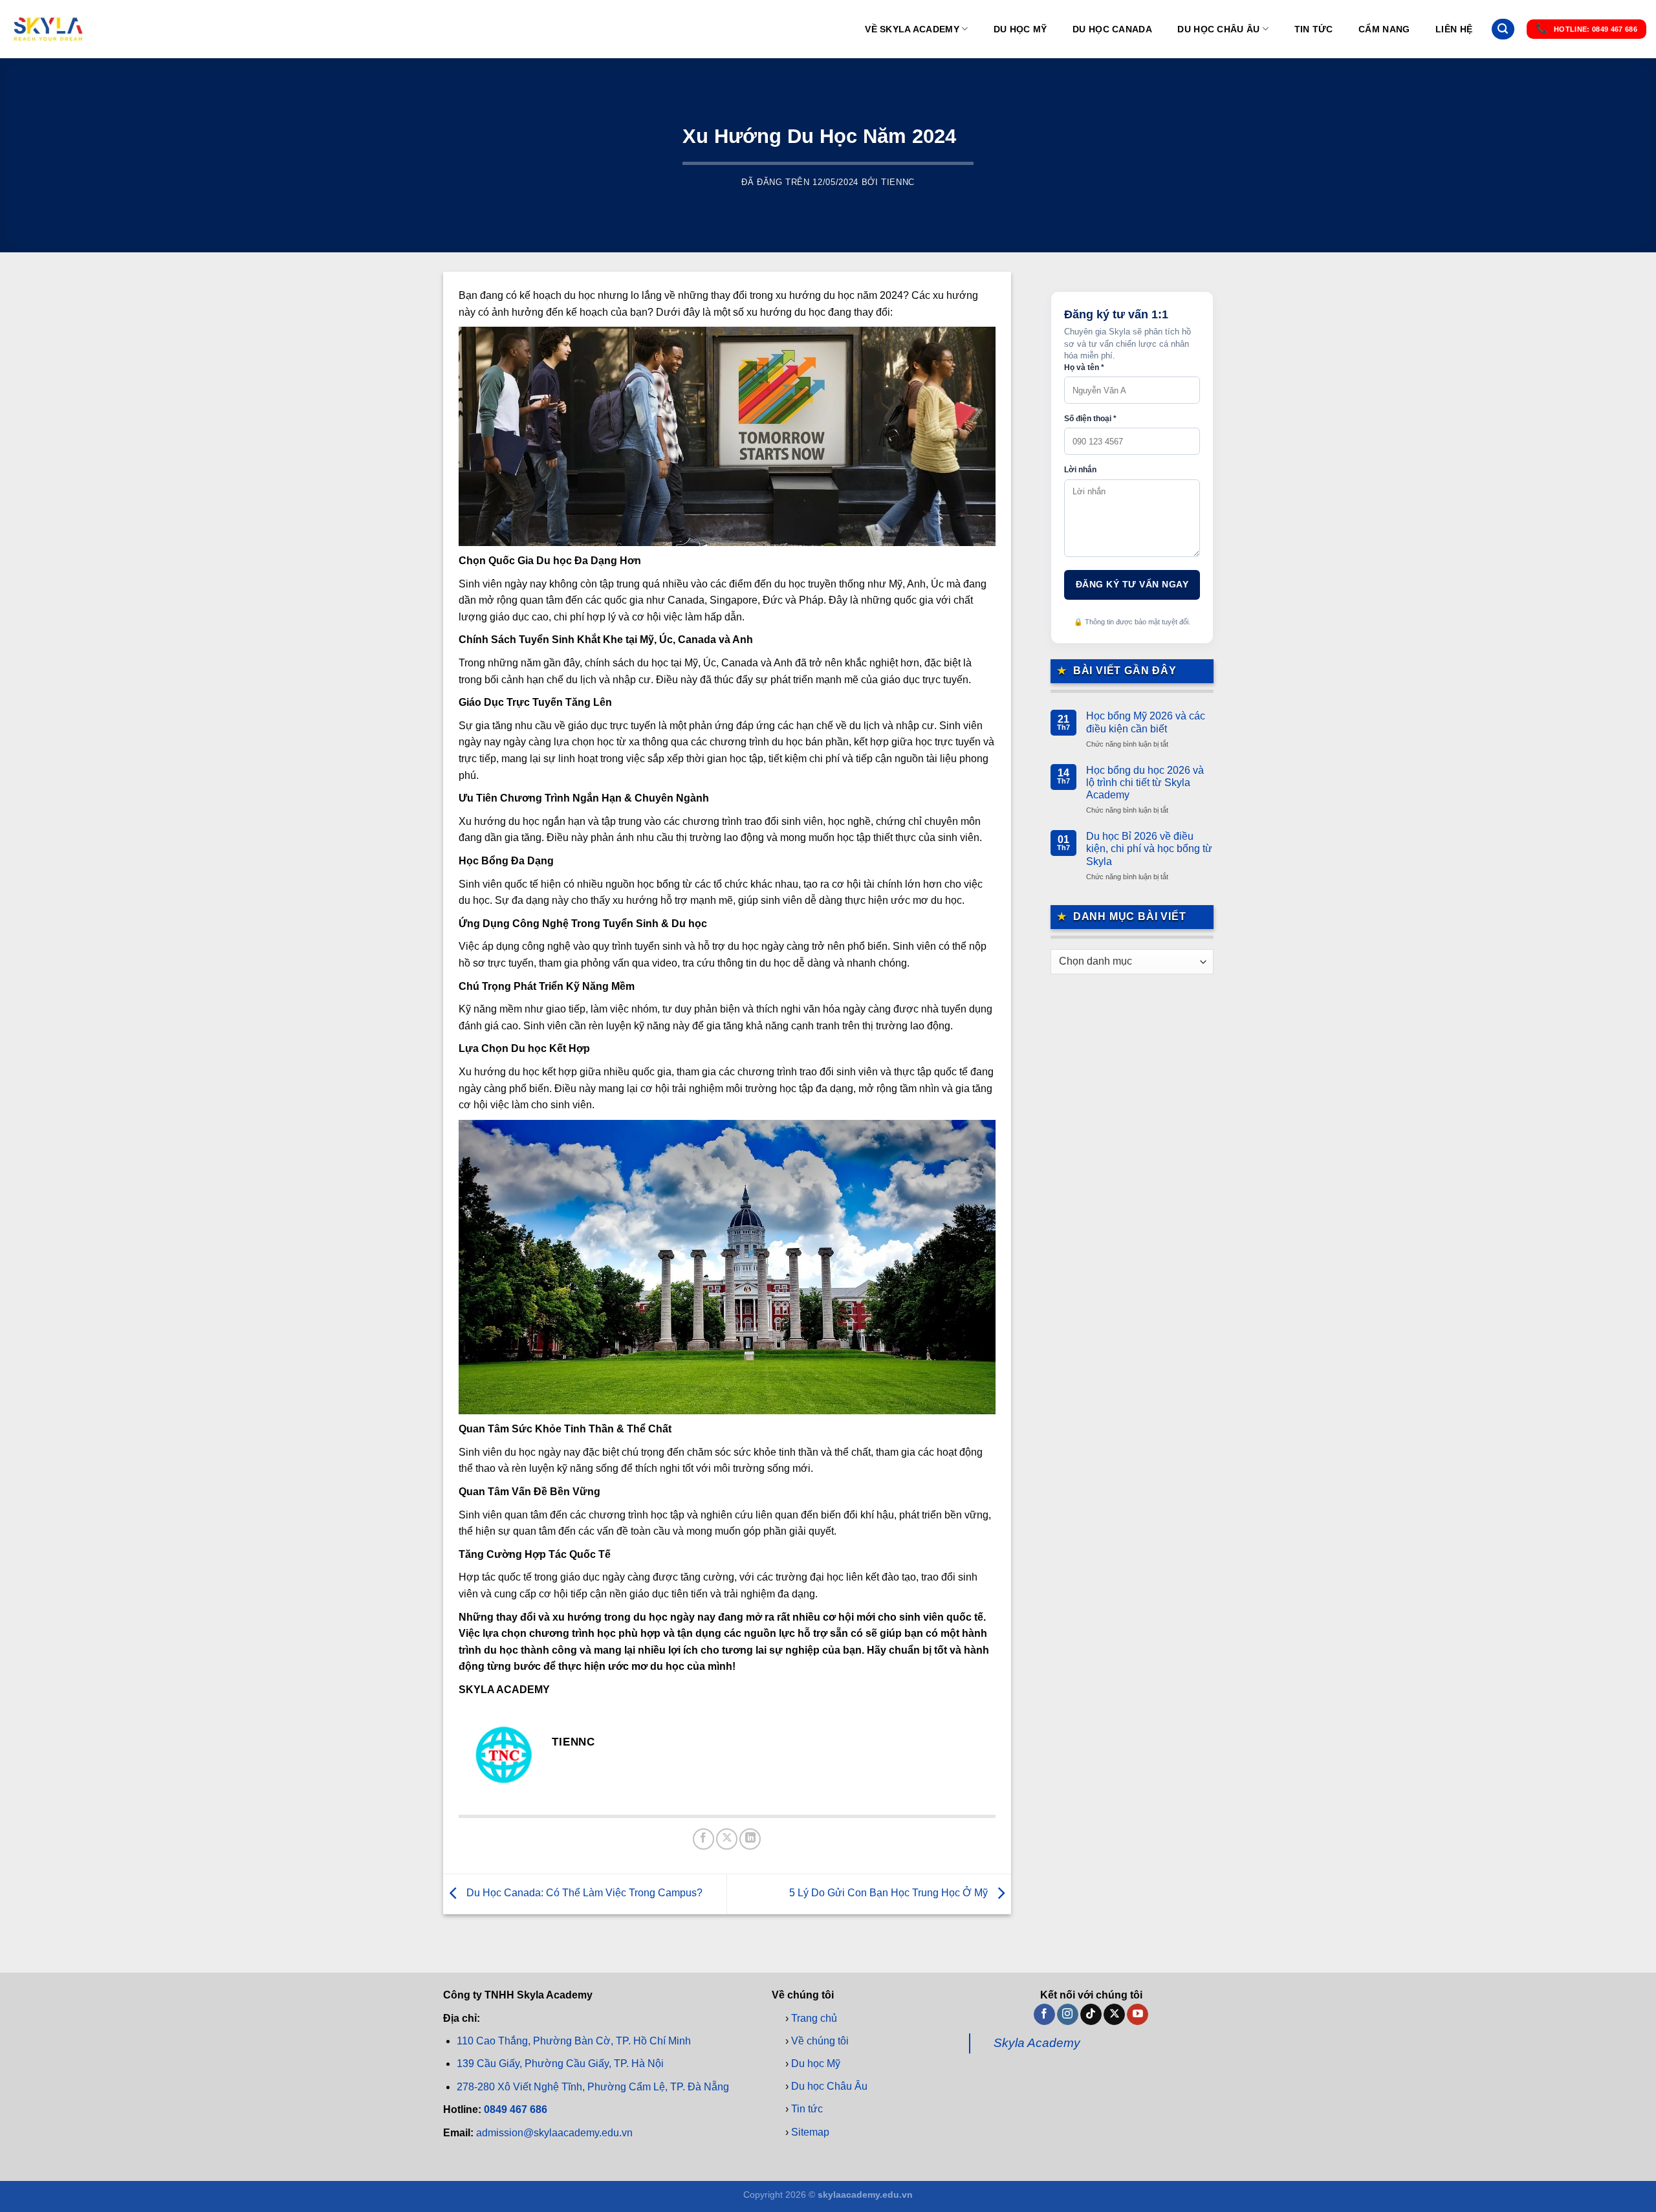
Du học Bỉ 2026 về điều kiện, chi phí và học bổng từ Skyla (1149, 849)
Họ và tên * (1084, 367)
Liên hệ (1454, 29)
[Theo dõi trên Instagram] (1068, 2014)
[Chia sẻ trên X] (727, 1839)
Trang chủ (814, 2018)
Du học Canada (1112, 29)
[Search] (1503, 29)
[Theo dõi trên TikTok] (1091, 2014)
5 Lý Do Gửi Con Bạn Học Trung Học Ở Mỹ (890, 1893)
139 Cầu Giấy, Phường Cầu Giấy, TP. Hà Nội (560, 2064)
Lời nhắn (1080, 470)
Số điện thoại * (1090, 419)
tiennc (898, 182)
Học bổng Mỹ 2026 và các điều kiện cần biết (1146, 722)
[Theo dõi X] (1114, 2014)
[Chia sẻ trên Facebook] (703, 1839)
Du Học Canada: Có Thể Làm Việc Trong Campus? (583, 1893)
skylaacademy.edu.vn (865, 2195)
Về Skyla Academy (912, 29)
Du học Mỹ (1020, 29)
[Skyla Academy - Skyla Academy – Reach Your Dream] (49, 29)
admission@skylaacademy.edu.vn (554, 2132)
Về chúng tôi (820, 2040)
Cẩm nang (1384, 29)
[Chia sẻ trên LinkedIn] (750, 1839)
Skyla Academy (1037, 2043)
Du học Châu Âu (1218, 29)
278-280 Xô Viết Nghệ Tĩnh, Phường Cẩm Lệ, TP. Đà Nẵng (593, 2086)
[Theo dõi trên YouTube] (1138, 2014)
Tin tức (1314, 29)
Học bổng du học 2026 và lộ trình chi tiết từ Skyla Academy (1145, 783)
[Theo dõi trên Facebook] (1044, 2014)
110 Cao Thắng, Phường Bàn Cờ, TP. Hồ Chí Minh (574, 2041)
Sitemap (810, 2131)
